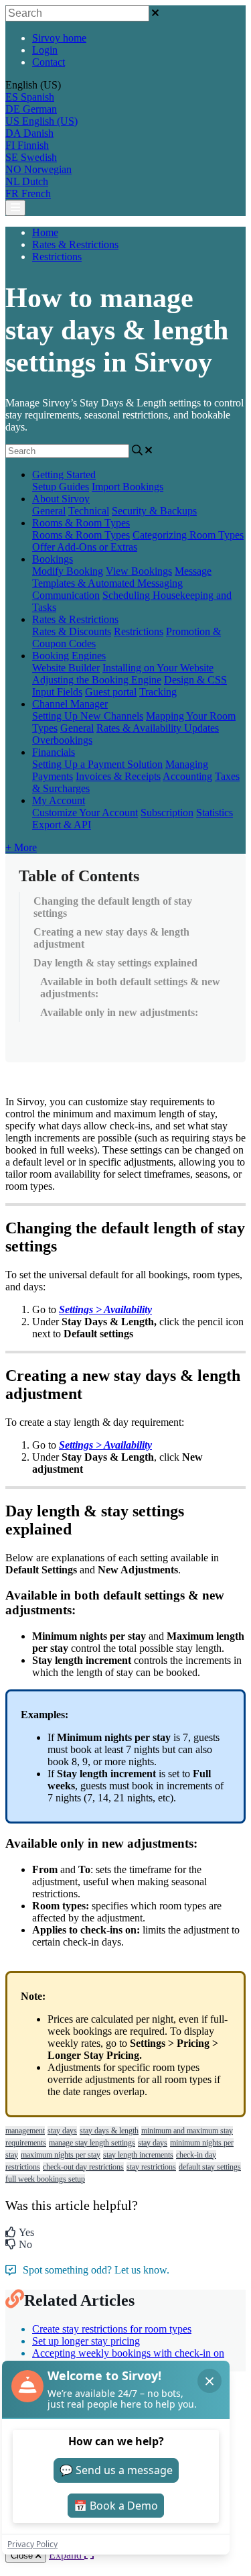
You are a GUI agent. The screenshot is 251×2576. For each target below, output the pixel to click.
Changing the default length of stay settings (113, 907)
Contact (49, 62)
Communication (66, 595)
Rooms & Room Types (81, 523)
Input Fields (57, 692)
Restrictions (57, 257)
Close (23, 2556)
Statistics (215, 813)
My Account (59, 800)
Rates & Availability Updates (158, 728)
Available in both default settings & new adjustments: (130, 988)
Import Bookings (128, 487)
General (49, 511)
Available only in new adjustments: (119, 1012)
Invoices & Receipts (118, 776)
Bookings (53, 559)
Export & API (62, 825)
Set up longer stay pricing (86, 2341)
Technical (89, 511)
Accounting (187, 776)
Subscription (167, 813)
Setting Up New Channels (88, 716)
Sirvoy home (59, 38)
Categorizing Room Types (188, 535)
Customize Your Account (85, 813)
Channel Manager (70, 704)
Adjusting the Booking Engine (97, 680)
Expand (67, 2555)
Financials (54, 752)
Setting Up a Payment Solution (97, 764)
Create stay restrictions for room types (112, 2329)
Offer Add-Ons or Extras (85, 547)
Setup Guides (61, 487)
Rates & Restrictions (75, 244)
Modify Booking (68, 571)
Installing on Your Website (158, 668)
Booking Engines (69, 656)
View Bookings (139, 571)
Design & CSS (195, 680)
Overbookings (62, 740)
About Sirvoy (61, 499)
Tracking (158, 692)
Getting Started (64, 474)
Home (45, 232)
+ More (21, 847)
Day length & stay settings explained (115, 963)
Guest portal (111, 692)
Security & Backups (154, 511)
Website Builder (66, 668)
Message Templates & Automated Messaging (122, 577)
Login (45, 50)
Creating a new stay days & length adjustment (111, 938)
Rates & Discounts (72, 631)
